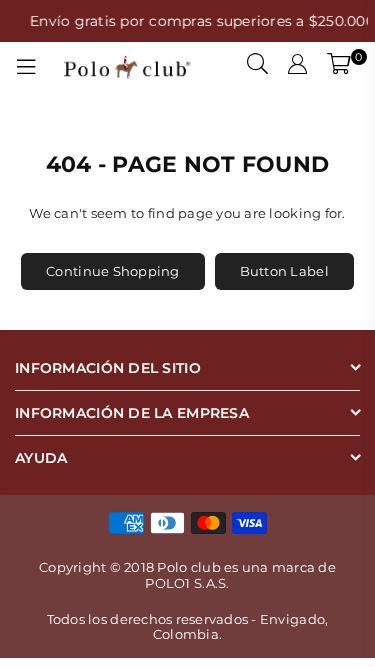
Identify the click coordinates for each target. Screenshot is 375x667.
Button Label (284, 271)
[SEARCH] (258, 67)
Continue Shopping (112, 271)
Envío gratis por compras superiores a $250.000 (199, 21)
